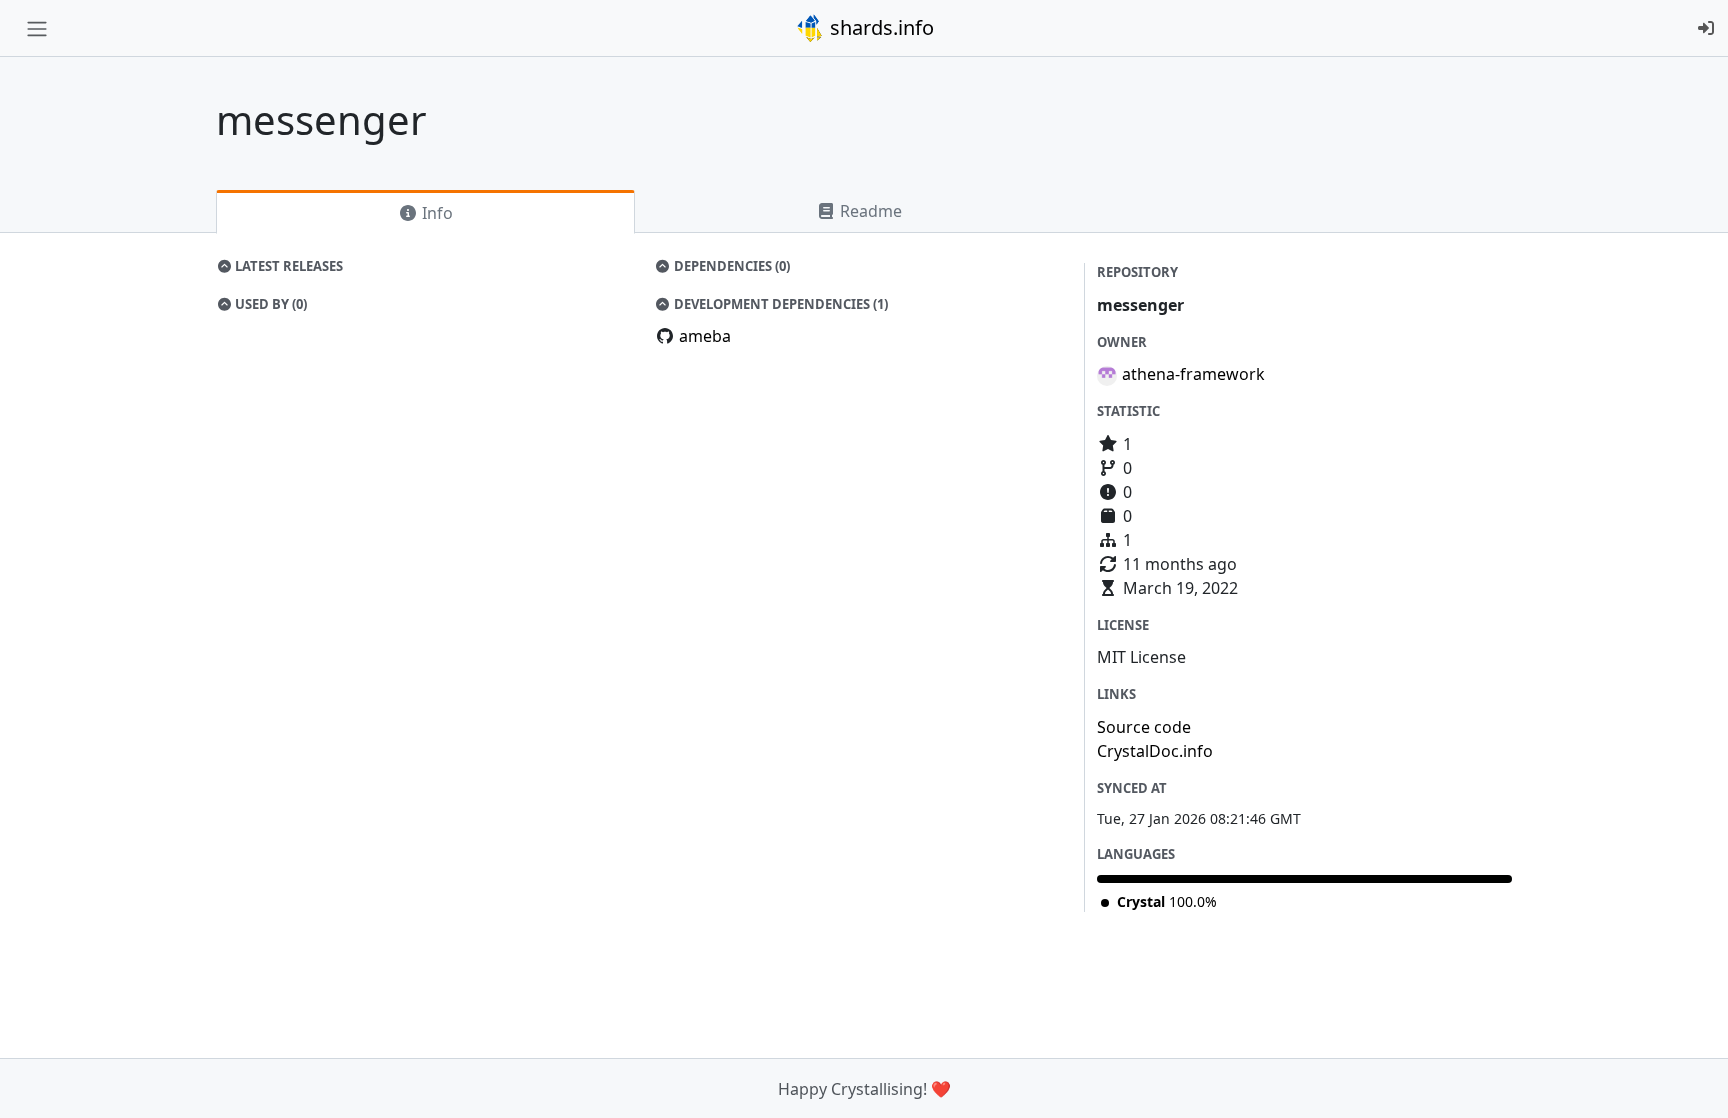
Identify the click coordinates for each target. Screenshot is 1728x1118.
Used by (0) (269, 304)
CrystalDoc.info (1155, 751)
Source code (1144, 727)
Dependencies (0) (730, 266)
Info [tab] (435, 213)
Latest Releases (287, 266)
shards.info (879, 27)
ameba (705, 336)
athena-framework (1193, 374)
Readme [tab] (869, 211)
